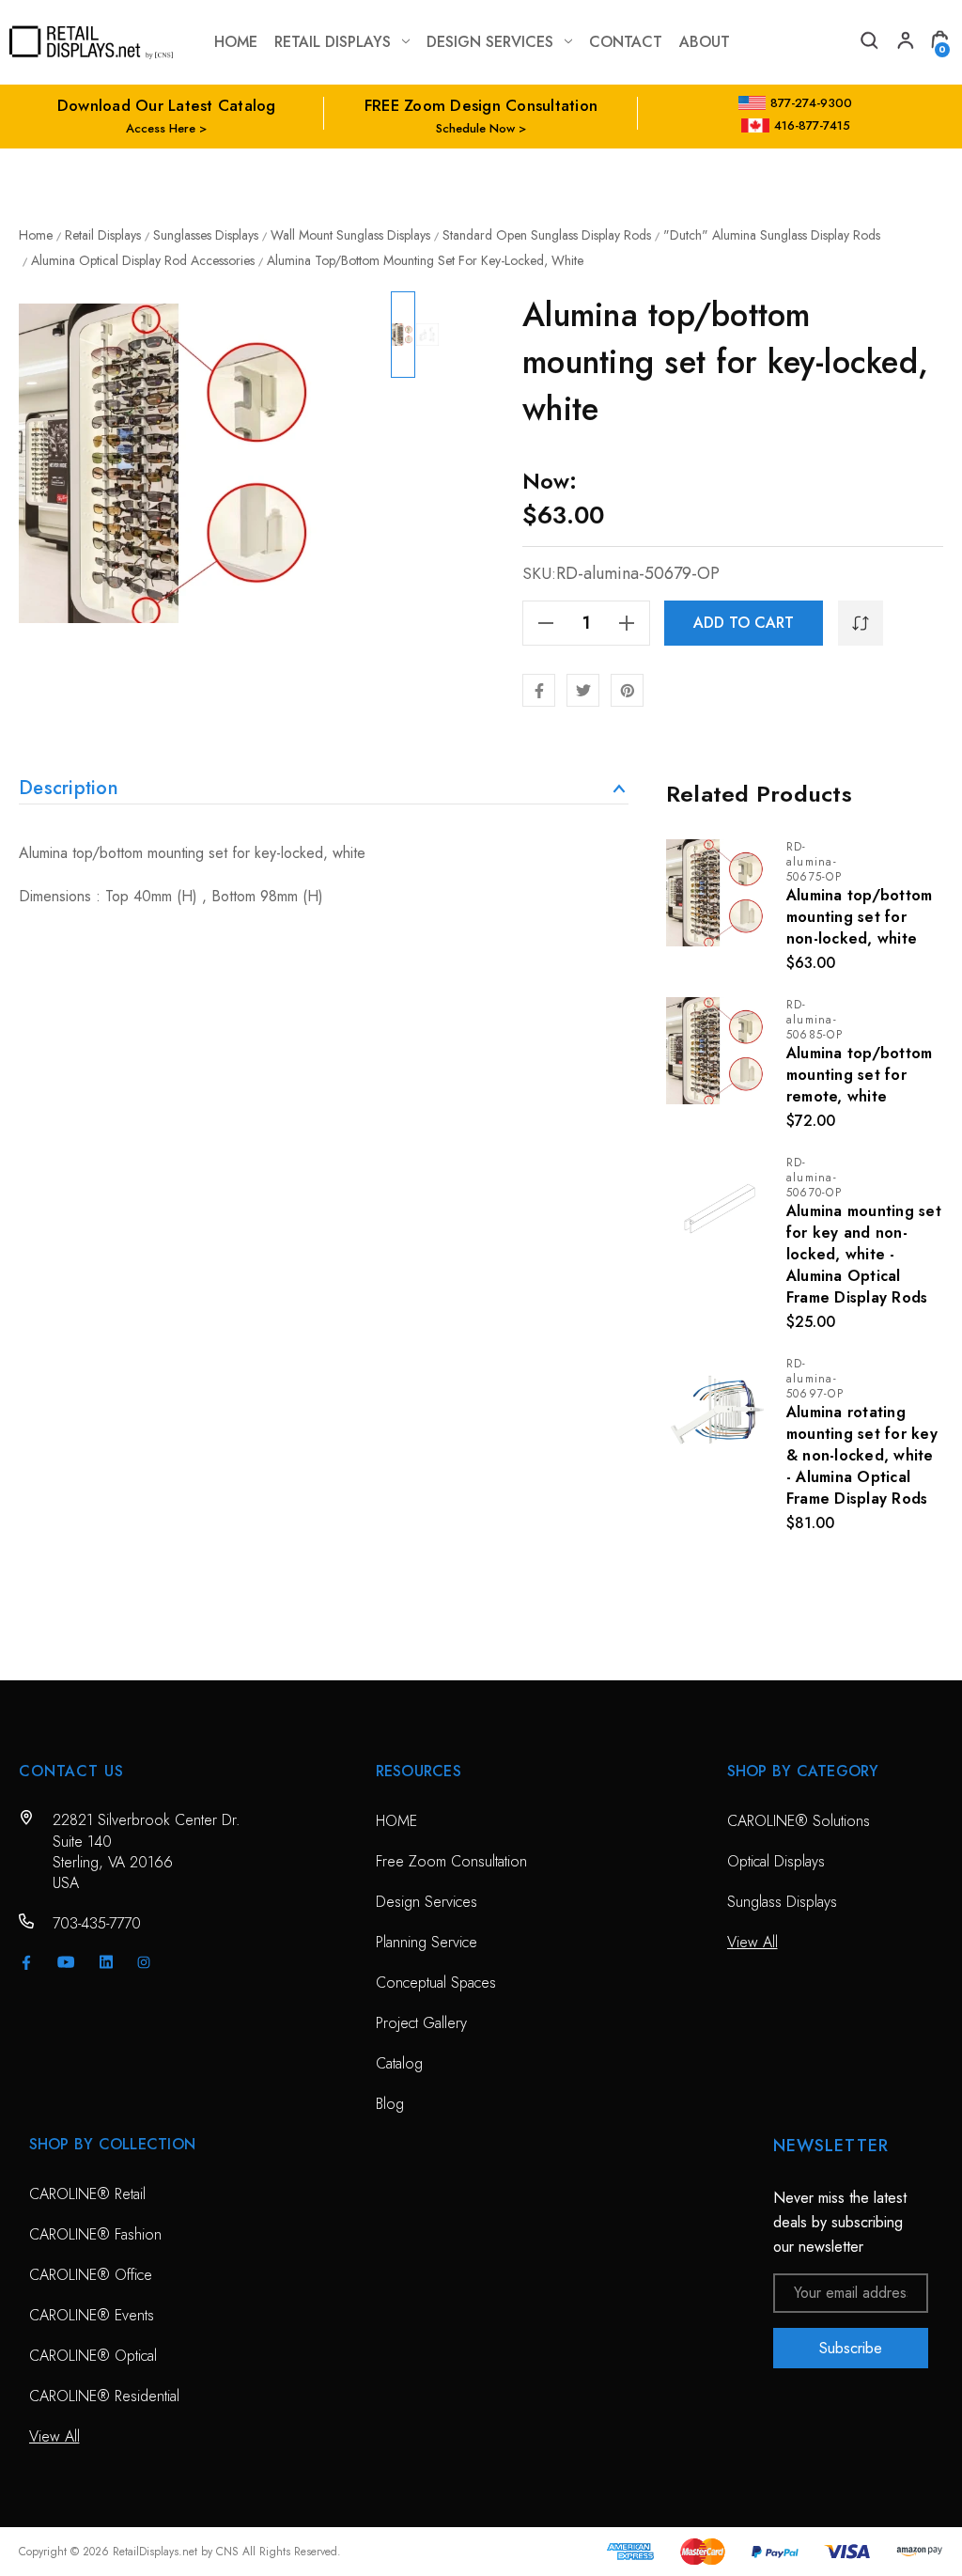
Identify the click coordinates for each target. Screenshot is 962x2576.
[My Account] (904, 43)
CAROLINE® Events (92, 2315)
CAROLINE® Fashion (95, 2234)
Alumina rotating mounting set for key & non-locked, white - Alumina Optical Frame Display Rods (862, 1455)
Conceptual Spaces (436, 1983)
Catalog (399, 2063)
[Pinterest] (627, 690)
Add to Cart (744, 623)
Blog (390, 2104)
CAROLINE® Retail (87, 2194)
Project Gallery (421, 2023)
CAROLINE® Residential (104, 2396)
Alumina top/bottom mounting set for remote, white (860, 1075)
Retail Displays (333, 42)
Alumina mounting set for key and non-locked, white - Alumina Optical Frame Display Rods (864, 1254)
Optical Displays (776, 1861)
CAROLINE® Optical (93, 2356)
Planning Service (427, 1942)
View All (753, 1942)
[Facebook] (539, 690)
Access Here (161, 128)
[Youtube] (66, 1962)
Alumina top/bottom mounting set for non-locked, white (860, 917)
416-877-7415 (812, 125)
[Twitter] (583, 690)
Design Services (490, 42)
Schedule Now (475, 128)
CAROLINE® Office (91, 2275)
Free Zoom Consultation (451, 1861)
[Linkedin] (106, 1962)
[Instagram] (144, 1962)
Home (236, 42)
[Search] (868, 43)
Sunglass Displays (782, 1902)
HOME (396, 1821)
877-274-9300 (811, 103)
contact (626, 42)
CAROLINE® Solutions (799, 1821)
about (705, 42)
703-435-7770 (97, 1923)
